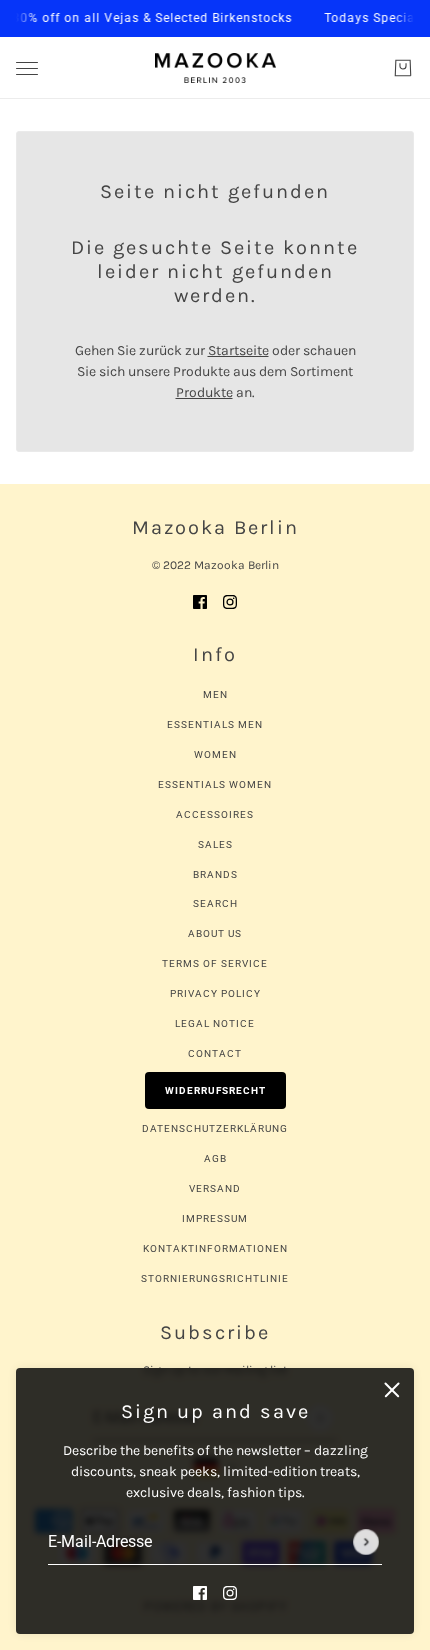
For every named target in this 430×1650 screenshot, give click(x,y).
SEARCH (215, 903)
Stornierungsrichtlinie (215, 1278)
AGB (215, 1158)
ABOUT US (215, 933)
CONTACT (215, 1053)
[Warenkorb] (403, 68)
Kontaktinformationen (215, 1248)
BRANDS (215, 874)
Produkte (204, 392)
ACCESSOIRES (215, 814)
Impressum (215, 1218)
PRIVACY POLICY (215, 993)
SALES (215, 844)
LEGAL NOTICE (215, 1023)
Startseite (238, 350)
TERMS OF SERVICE (215, 963)
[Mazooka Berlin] (215, 68)
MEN (215, 694)
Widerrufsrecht (215, 1090)
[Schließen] (392, 1390)
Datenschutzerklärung (215, 1128)
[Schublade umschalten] (27, 68)
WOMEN (215, 754)
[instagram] (230, 1591)
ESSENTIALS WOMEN (215, 784)
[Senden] (366, 1542)
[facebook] (200, 1591)
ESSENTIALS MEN (215, 724)
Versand (215, 1188)
